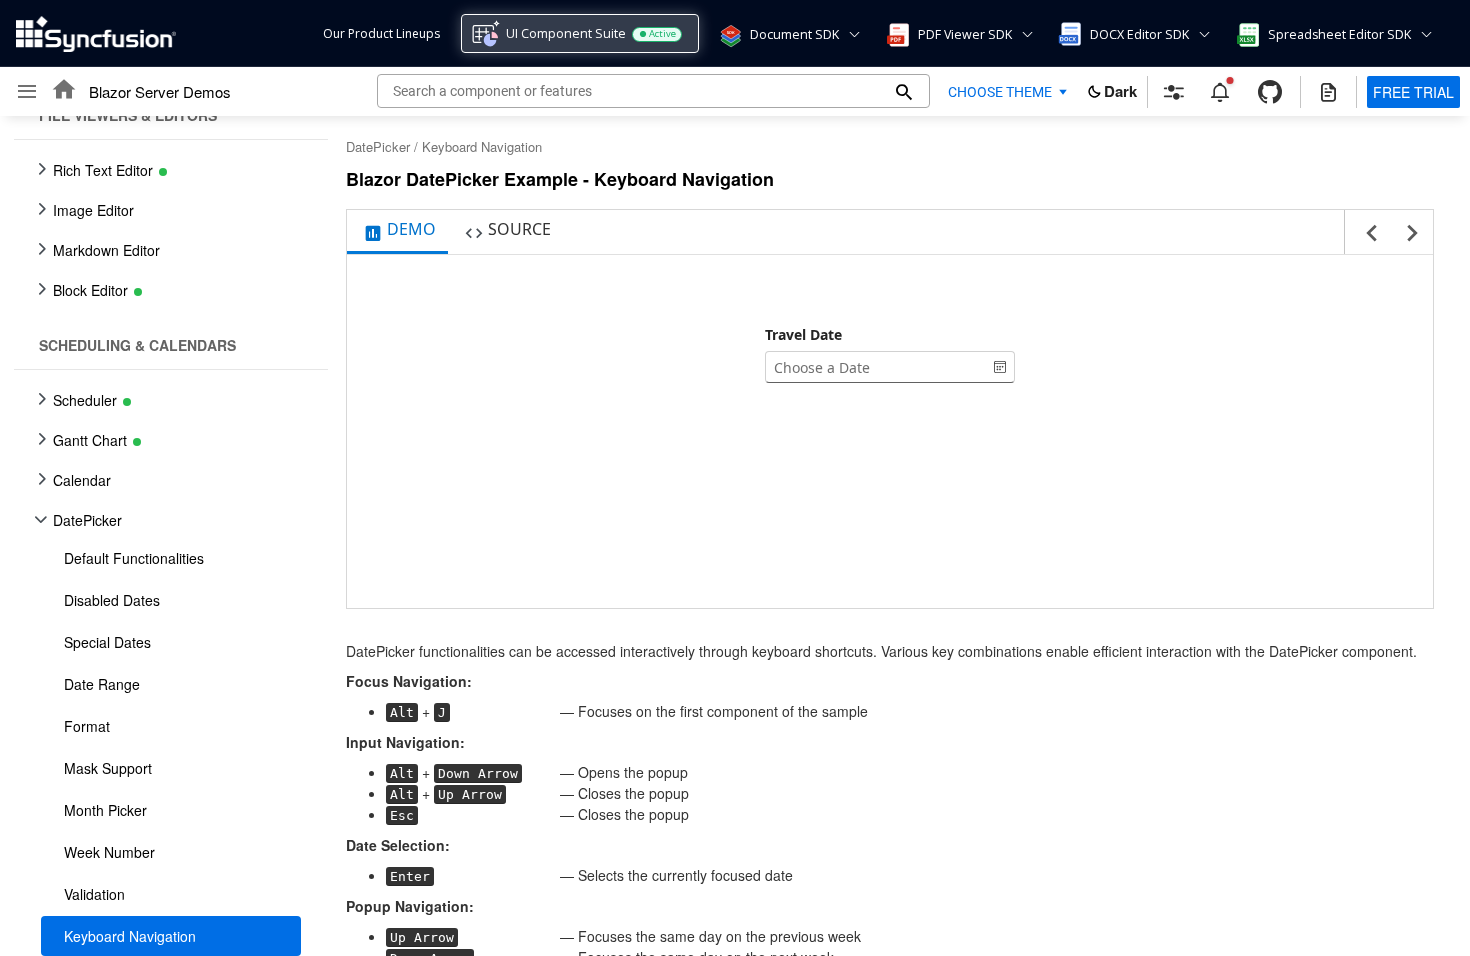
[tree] (165, 536)
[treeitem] (171, 558)
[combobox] (876, 367)
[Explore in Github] (1270, 92)
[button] (729, 34)
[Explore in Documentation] (1328, 92)
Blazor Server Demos (160, 91)
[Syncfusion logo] (96, 34)
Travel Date (803, 334)
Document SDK (794, 34)
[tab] (397, 232)
